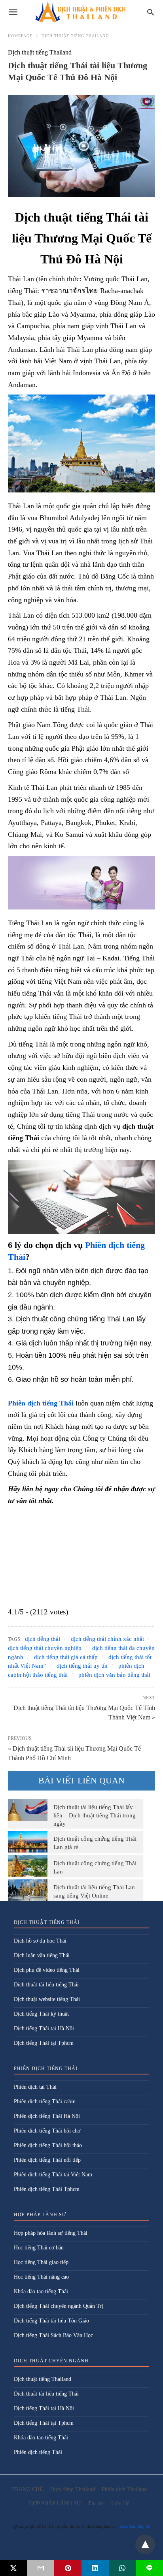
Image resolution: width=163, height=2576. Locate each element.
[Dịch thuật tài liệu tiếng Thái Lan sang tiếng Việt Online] (28, 1890)
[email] (41, 2568)
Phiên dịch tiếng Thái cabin (45, 2102)
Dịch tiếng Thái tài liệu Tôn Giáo (51, 2321)
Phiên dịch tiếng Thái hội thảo (48, 2145)
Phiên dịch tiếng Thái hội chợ (47, 2131)
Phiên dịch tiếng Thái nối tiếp (47, 2160)
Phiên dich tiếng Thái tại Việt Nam (53, 2175)
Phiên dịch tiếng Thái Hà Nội (47, 2116)
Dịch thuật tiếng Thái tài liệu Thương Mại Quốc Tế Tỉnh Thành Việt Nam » (84, 1712)
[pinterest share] (68, 2568)
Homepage (20, 36)
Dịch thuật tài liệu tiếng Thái (46, 1985)
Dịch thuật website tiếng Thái (47, 1999)
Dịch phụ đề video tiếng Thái (47, 1970)
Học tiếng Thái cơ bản (39, 2248)
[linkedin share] (95, 2568)
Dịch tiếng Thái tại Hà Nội (44, 2028)
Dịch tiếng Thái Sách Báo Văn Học (53, 2335)
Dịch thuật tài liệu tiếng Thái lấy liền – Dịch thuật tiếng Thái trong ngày (95, 1815)
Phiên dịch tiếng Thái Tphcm (47, 2189)
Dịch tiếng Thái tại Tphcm (44, 2043)
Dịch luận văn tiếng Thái (42, 1955)
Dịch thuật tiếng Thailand (75, 36)
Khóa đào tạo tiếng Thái (41, 2291)
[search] (151, 12)
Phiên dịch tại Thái (35, 2087)
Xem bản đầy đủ (135, 2526)
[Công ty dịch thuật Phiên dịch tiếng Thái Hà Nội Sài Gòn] (81, 12)
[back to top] (145, 2544)
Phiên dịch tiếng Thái (38, 2452)
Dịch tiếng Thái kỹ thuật (41, 2014)
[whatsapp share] (122, 2568)
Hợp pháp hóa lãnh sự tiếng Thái (51, 2233)
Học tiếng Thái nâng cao (41, 2277)
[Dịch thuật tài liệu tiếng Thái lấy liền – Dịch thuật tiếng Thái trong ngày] (28, 1810)
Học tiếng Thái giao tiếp (41, 2262)
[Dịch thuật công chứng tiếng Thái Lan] (28, 1866)
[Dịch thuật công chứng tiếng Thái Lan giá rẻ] (28, 1841)
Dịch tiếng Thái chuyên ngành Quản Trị (59, 2306)
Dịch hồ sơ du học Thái (40, 1941)
